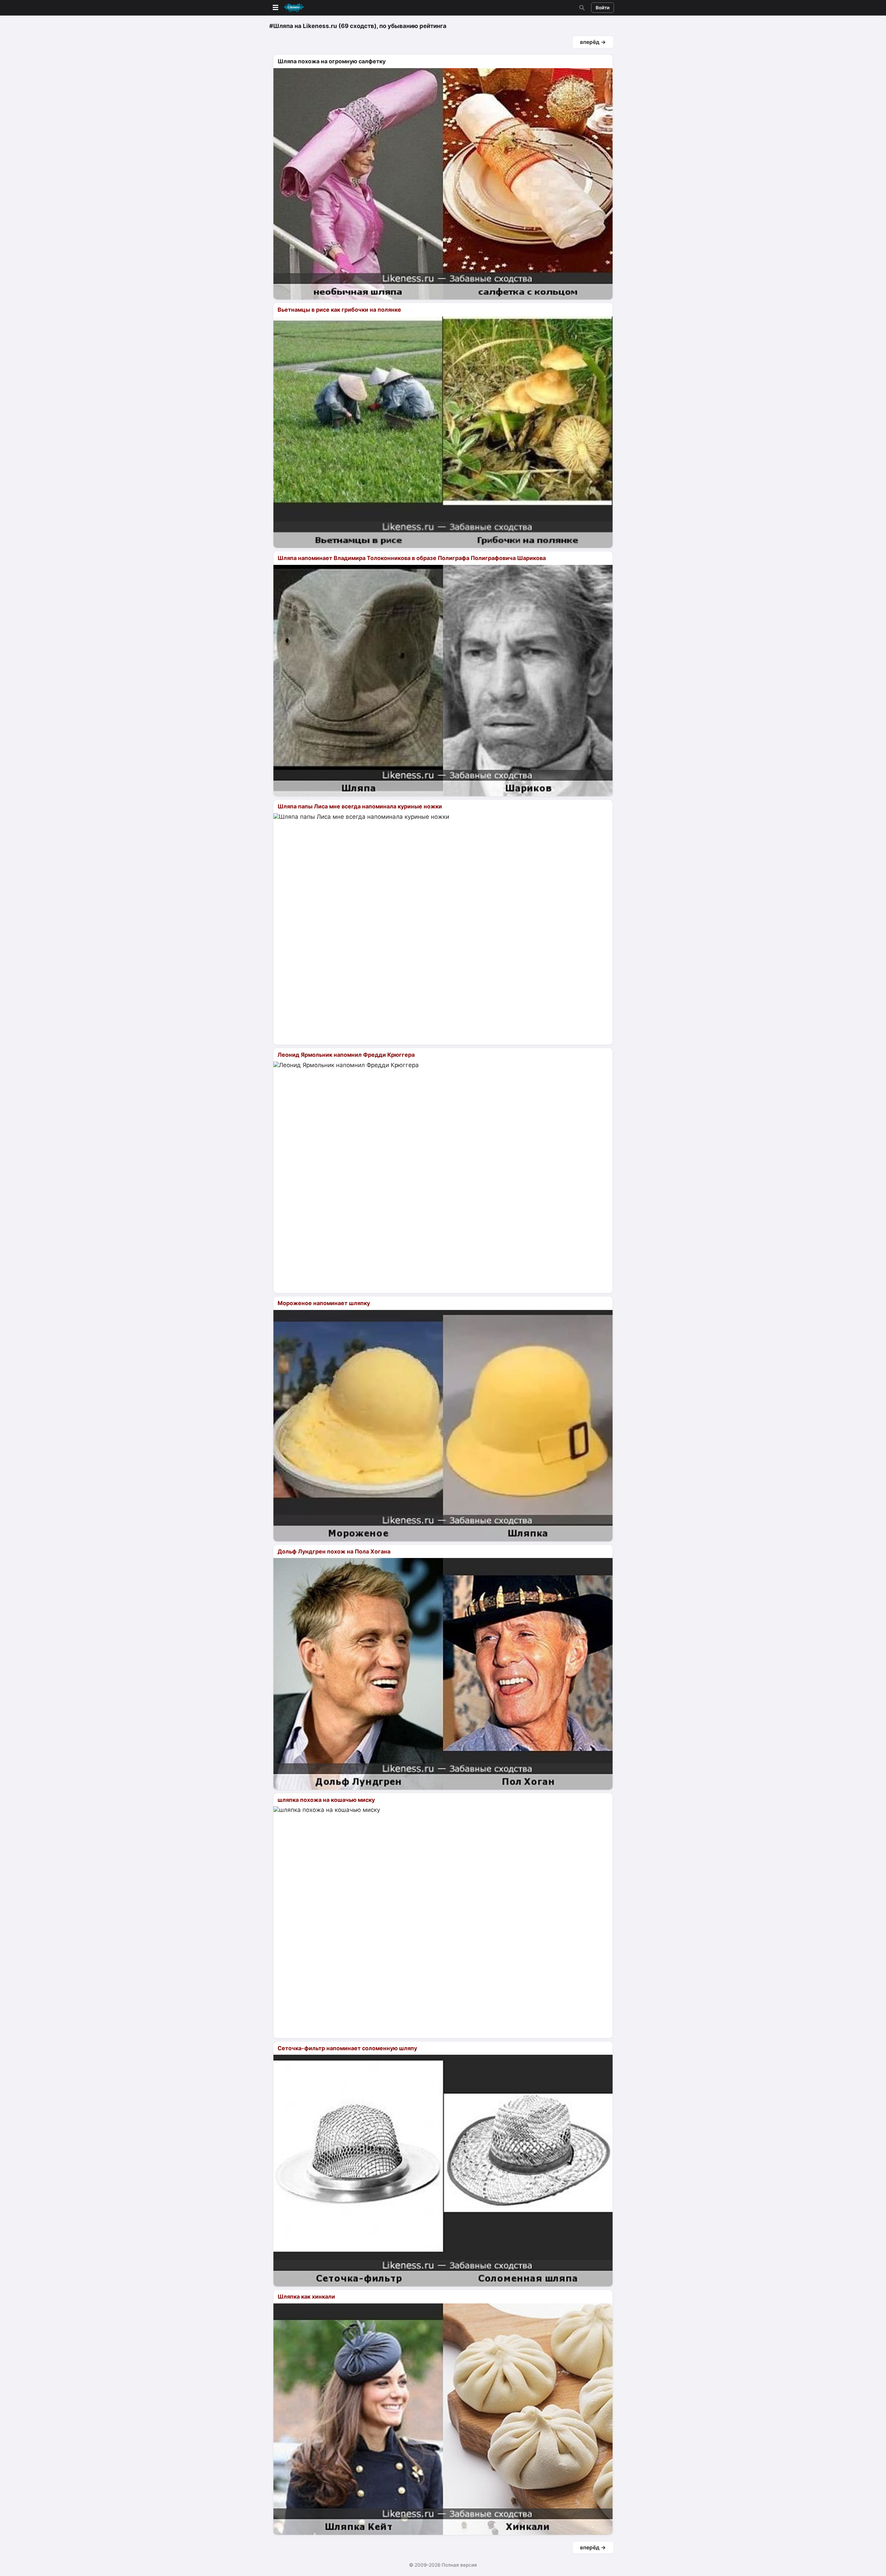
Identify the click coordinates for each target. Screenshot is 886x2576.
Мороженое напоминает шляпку (324, 1303)
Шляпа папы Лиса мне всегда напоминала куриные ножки (360, 806)
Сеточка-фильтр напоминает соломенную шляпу (347, 2048)
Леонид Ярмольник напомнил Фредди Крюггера (346, 1055)
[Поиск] (581, 8)
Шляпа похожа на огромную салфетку (332, 61)
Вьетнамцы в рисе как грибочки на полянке (339, 310)
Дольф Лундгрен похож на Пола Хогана (334, 1551)
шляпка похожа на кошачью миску (326, 1800)
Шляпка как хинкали (306, 2297)
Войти (603, 8)
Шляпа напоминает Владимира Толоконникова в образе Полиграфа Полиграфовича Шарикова (412, 558)
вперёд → (593, 42)
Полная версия (459, 2565)
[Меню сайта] (288, 8)
